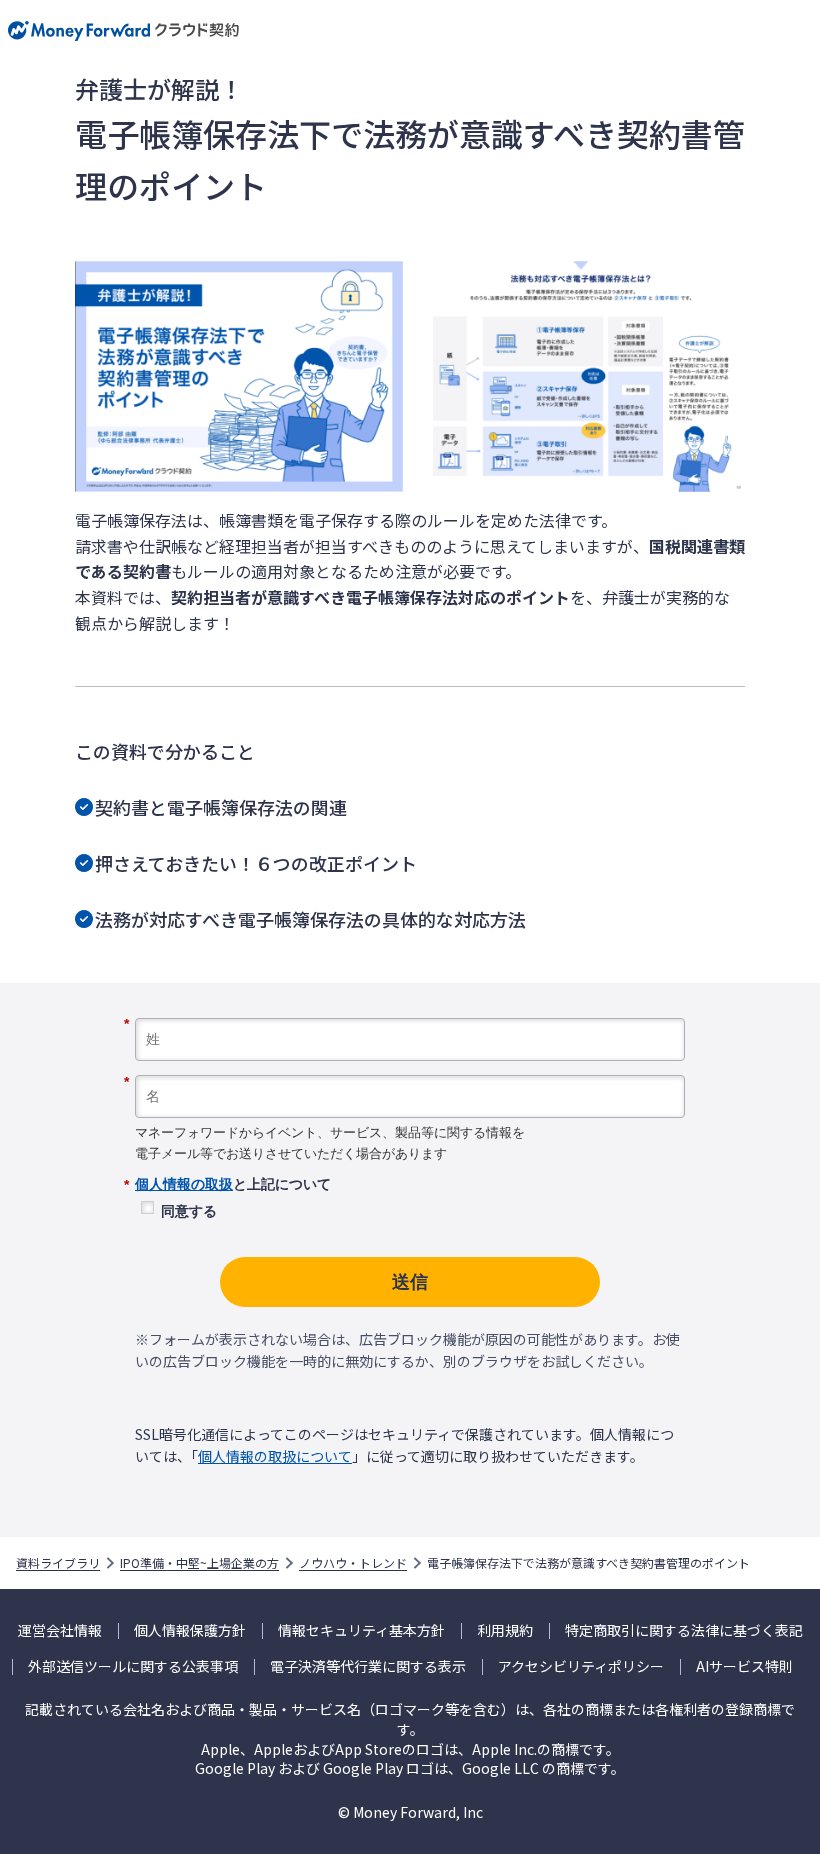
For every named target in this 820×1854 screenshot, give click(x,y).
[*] (410, 1010)
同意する (189, 1211)
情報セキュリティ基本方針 (361, 1630)
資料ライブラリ (58, 1563)
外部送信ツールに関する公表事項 (133, 1666)
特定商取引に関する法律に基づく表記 (684, 1630)
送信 (410, 1282)
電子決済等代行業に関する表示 (368, 1666)
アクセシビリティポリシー (581, 1666)
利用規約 (505, 1630)
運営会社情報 (60, 1630)
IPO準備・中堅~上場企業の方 (199, 1563)
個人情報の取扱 (184, 1184)
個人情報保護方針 (190, 1630)
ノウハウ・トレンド (353, 1563)
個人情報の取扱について (275, 1456)
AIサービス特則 (744, 1666)
